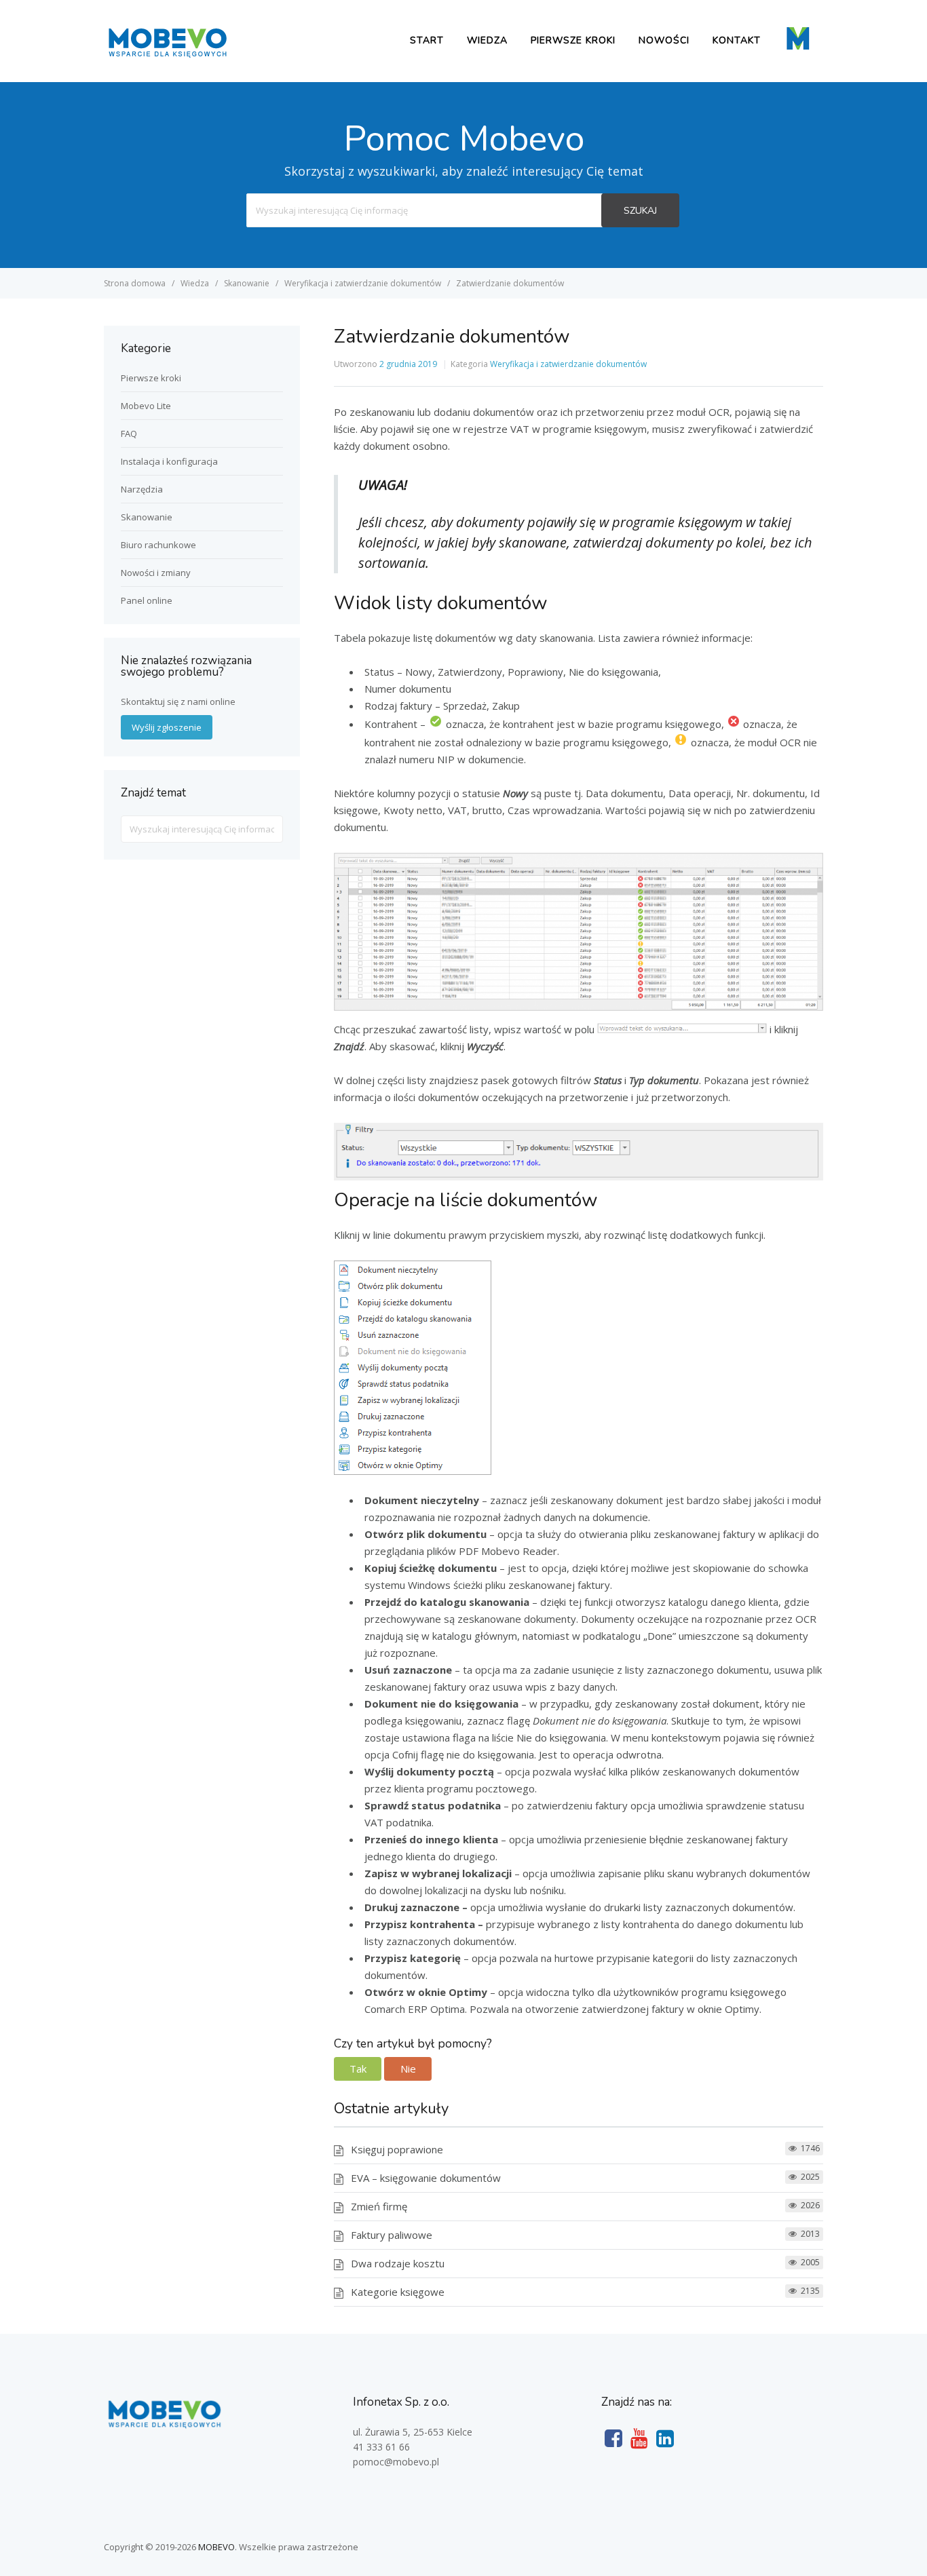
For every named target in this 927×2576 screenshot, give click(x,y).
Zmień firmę (379, 2206)
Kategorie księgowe (398, 2292)
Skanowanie (147, 517)
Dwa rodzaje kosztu (398, 2263)
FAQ (129, 434)
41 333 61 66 (381, 2447)
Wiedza (487, 40)
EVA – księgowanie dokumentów (426, 2178)
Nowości (664, 40)
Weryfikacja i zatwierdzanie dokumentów (568, 364)
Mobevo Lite (146, 406)
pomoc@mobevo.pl (396, 2462)
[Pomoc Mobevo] (167, 56)
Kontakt (737, 40)
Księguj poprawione (397, 2149)
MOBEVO (216, 2547)
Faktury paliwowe (392, 2235)
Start (427, 40)
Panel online (147, 600)
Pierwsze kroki (573, 40)
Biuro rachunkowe (158, 545)
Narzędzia (142, 489)
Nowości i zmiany (156, 573)
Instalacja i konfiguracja (169, 461)
